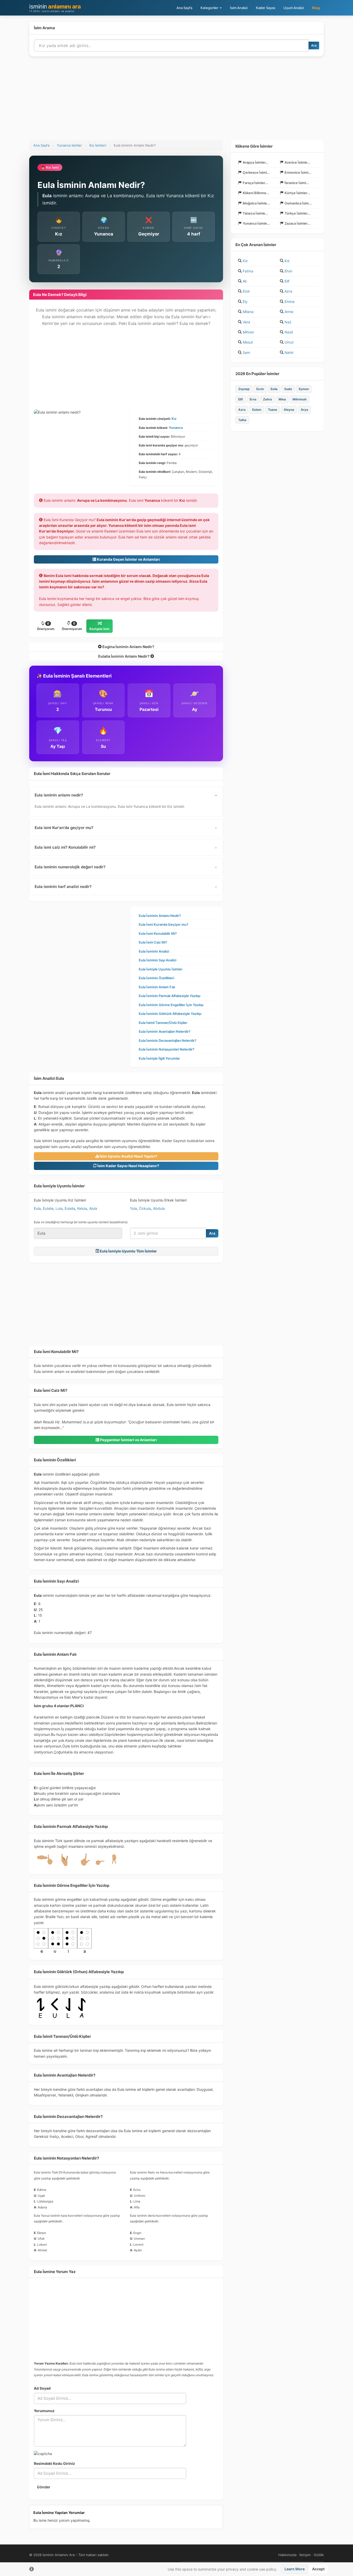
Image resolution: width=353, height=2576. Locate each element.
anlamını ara (55, 8)
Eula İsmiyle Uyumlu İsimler (161, 969)
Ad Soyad (42, 2388)
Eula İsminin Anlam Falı (157, 987)
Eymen (304, 389)
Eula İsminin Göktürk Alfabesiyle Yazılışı (170, 1014)
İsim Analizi (239, 8)
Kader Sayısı (266, 8)
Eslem (257, 410)
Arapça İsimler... (256, 162)
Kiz (245, 261)
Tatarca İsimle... (255, 213)
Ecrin (260, 389)
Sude (288, 389)
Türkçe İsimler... (297, 213)
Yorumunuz (44, 2411)
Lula (59, 1208)
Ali (245, 281)
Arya (304, 410)
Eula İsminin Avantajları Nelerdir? (165, 1031)
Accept (318, 2569)
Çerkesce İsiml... (256, 172)
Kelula (82, 1208)
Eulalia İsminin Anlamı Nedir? (124, 656)
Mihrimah (300, 399)
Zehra (267, 399)
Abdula (159, 1208)
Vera (246, 322)
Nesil (289, 332)
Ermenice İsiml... (298, 172)
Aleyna (289, 410)
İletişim (305, 2555)
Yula (133, 1208)
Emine (290, 302)
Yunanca (176, 428)
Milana (248, 312)
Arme (289, 312)
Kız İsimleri (98, 145)
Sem (246, 352)
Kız (174, 419)
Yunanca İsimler (69, 145)
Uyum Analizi (294, 8)
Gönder (44, 2487)
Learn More (295, 2569)
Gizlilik (319, 2555)
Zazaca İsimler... (297, 223)
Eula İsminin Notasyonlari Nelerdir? (167, 1049)
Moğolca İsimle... (256, 203)
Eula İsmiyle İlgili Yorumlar (159, 1058)
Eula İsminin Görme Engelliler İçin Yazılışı (171, 1005)
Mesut (248, 342)
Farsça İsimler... (255, 183)
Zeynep (244, 389)
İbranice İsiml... (297, 183)
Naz (288, 322)
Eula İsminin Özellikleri (156, 978)
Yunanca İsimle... (256, 223)
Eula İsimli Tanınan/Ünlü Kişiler (163, 1023)
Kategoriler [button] (210, 8)
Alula (93, 1208)
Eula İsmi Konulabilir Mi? (158, 933)
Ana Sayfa (184, 8)
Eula (37, 1208)
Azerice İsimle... (297, 162)
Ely (245, 302)
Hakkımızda (287, 2555)
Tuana (273, 410)
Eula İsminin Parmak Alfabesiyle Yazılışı (170, 996)
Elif (287, 281)
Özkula (145, 1208)
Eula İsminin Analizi (154, 951)
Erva (253, 399)
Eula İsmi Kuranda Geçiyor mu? (164, 924)
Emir (246, 291)
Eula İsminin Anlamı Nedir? (160, 916)
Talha (242, 420)
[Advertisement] (177, 101)
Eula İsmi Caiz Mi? (153, 942)
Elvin (288, 271)
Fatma (248, 271)
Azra (288, 291)
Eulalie (48, 1208)
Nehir (289, 352)
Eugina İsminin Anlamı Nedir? (128, 647)
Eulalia (70, 1208)
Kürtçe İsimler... (297, 193)
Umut (289, 342)
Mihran (248, 332)
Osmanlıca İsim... (298, 203)
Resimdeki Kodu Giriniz (54, 2463)
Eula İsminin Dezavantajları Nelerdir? (168, 1040)
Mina (282, 399)
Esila (274, 389)
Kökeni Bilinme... (256, 193)
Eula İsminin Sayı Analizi (158, 960)
